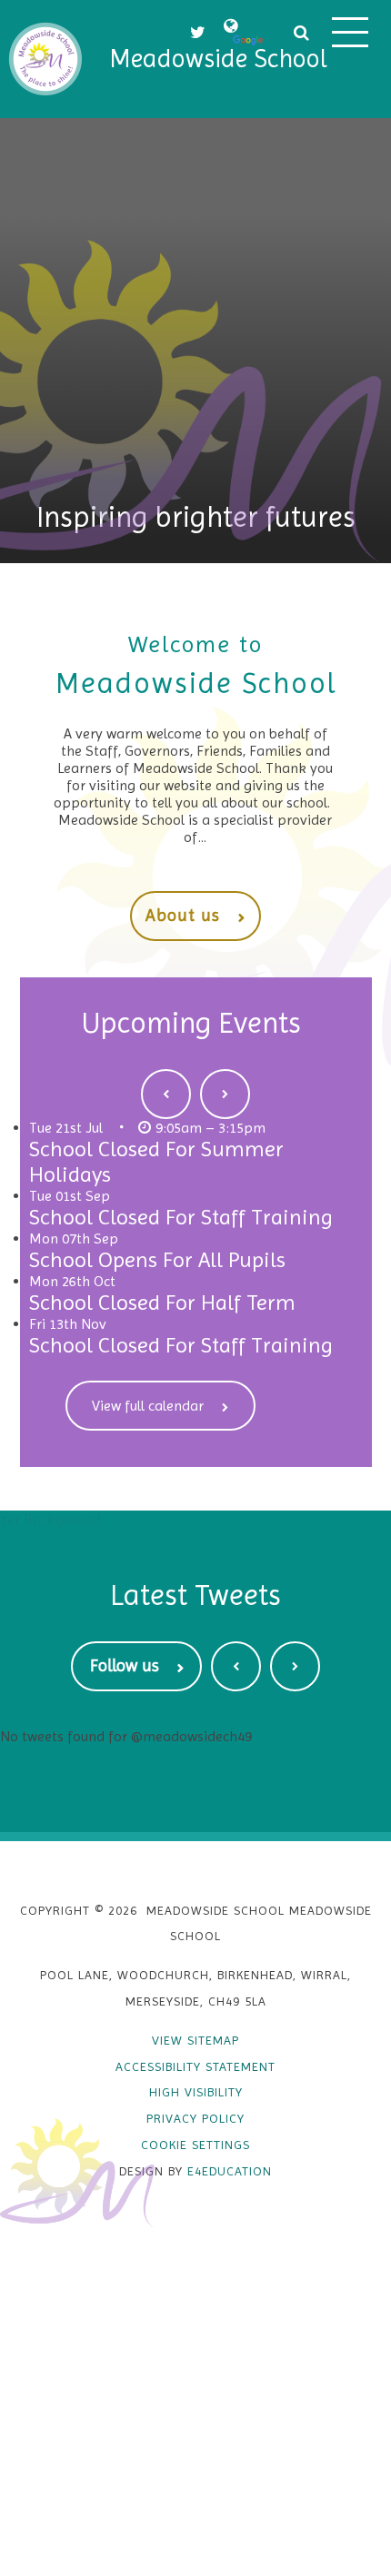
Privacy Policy (195, 2118)
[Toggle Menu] (350, 32)
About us (183, 916)
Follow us (125, 1666)
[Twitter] (198, 32)
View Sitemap (195, 2040)
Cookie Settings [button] (195, 2145)
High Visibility (196, 2092)
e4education (230, 2171)
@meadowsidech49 (191, 1736)
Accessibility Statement (195, 2066)
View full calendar (148, 1406)
